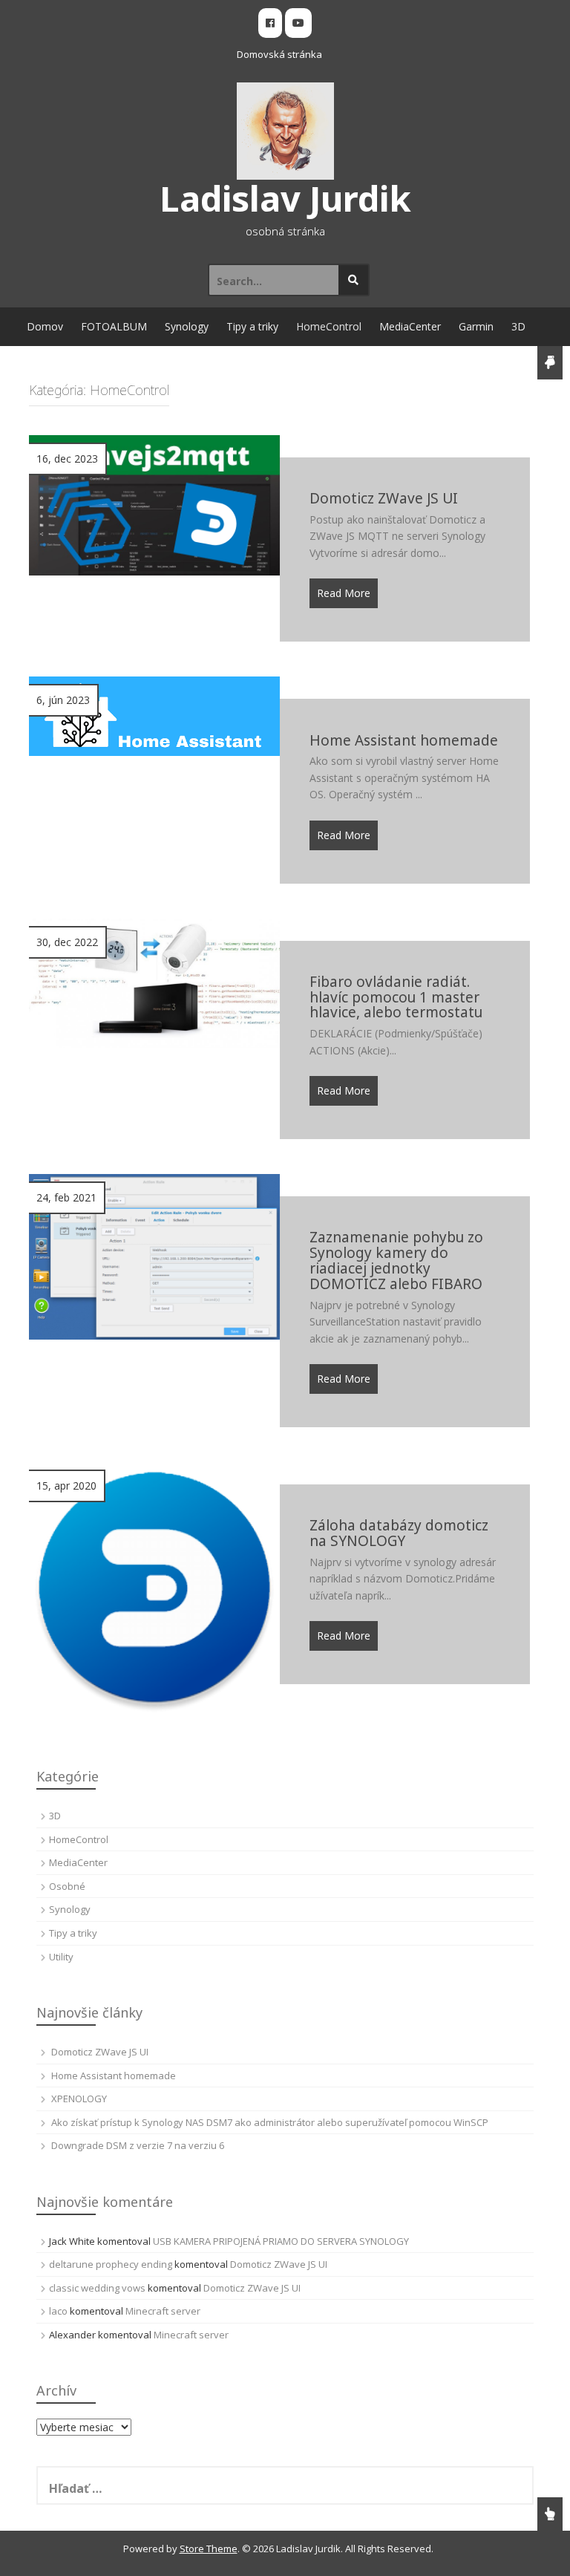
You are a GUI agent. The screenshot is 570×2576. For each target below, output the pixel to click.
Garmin (476, 326)
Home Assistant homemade (114, 2076)
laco (58, 2311)
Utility (61, 1957)
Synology (187, 326)
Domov (45, 326)
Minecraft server (163, 2311)
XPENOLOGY (79, 2099)
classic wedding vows (97, 2288)
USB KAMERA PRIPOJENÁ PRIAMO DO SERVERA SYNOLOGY (281, 2241)
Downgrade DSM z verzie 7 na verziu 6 (138, 2145)
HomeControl (329, 326)
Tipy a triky (252, 326)
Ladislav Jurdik (285, 198)
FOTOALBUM (114, 326)
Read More (344, 593)
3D (518, 326)
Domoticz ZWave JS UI (100, 2052)
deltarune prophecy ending (111, 2264)
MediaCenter (410, 326)
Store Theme (209, 2549)
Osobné (67, 1886)
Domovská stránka (279, 54)
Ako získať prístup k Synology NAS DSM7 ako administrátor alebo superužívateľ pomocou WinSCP (270, 2122)
